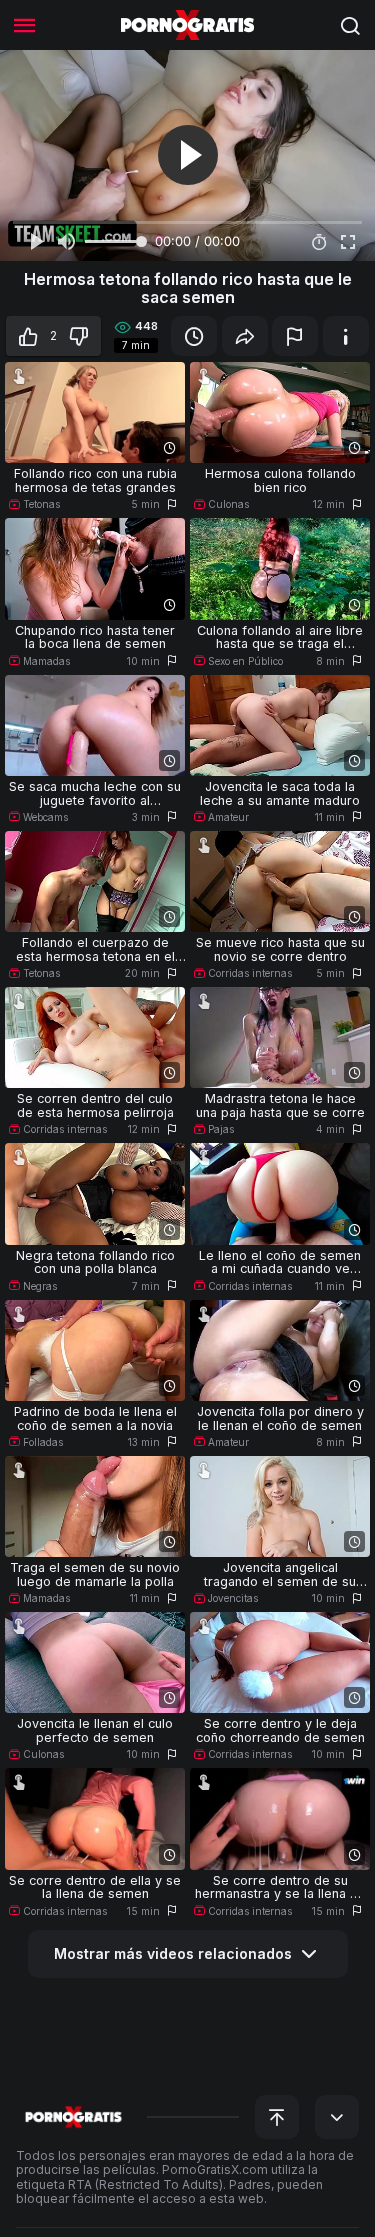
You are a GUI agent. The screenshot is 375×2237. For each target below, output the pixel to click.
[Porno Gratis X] (188, 25)
